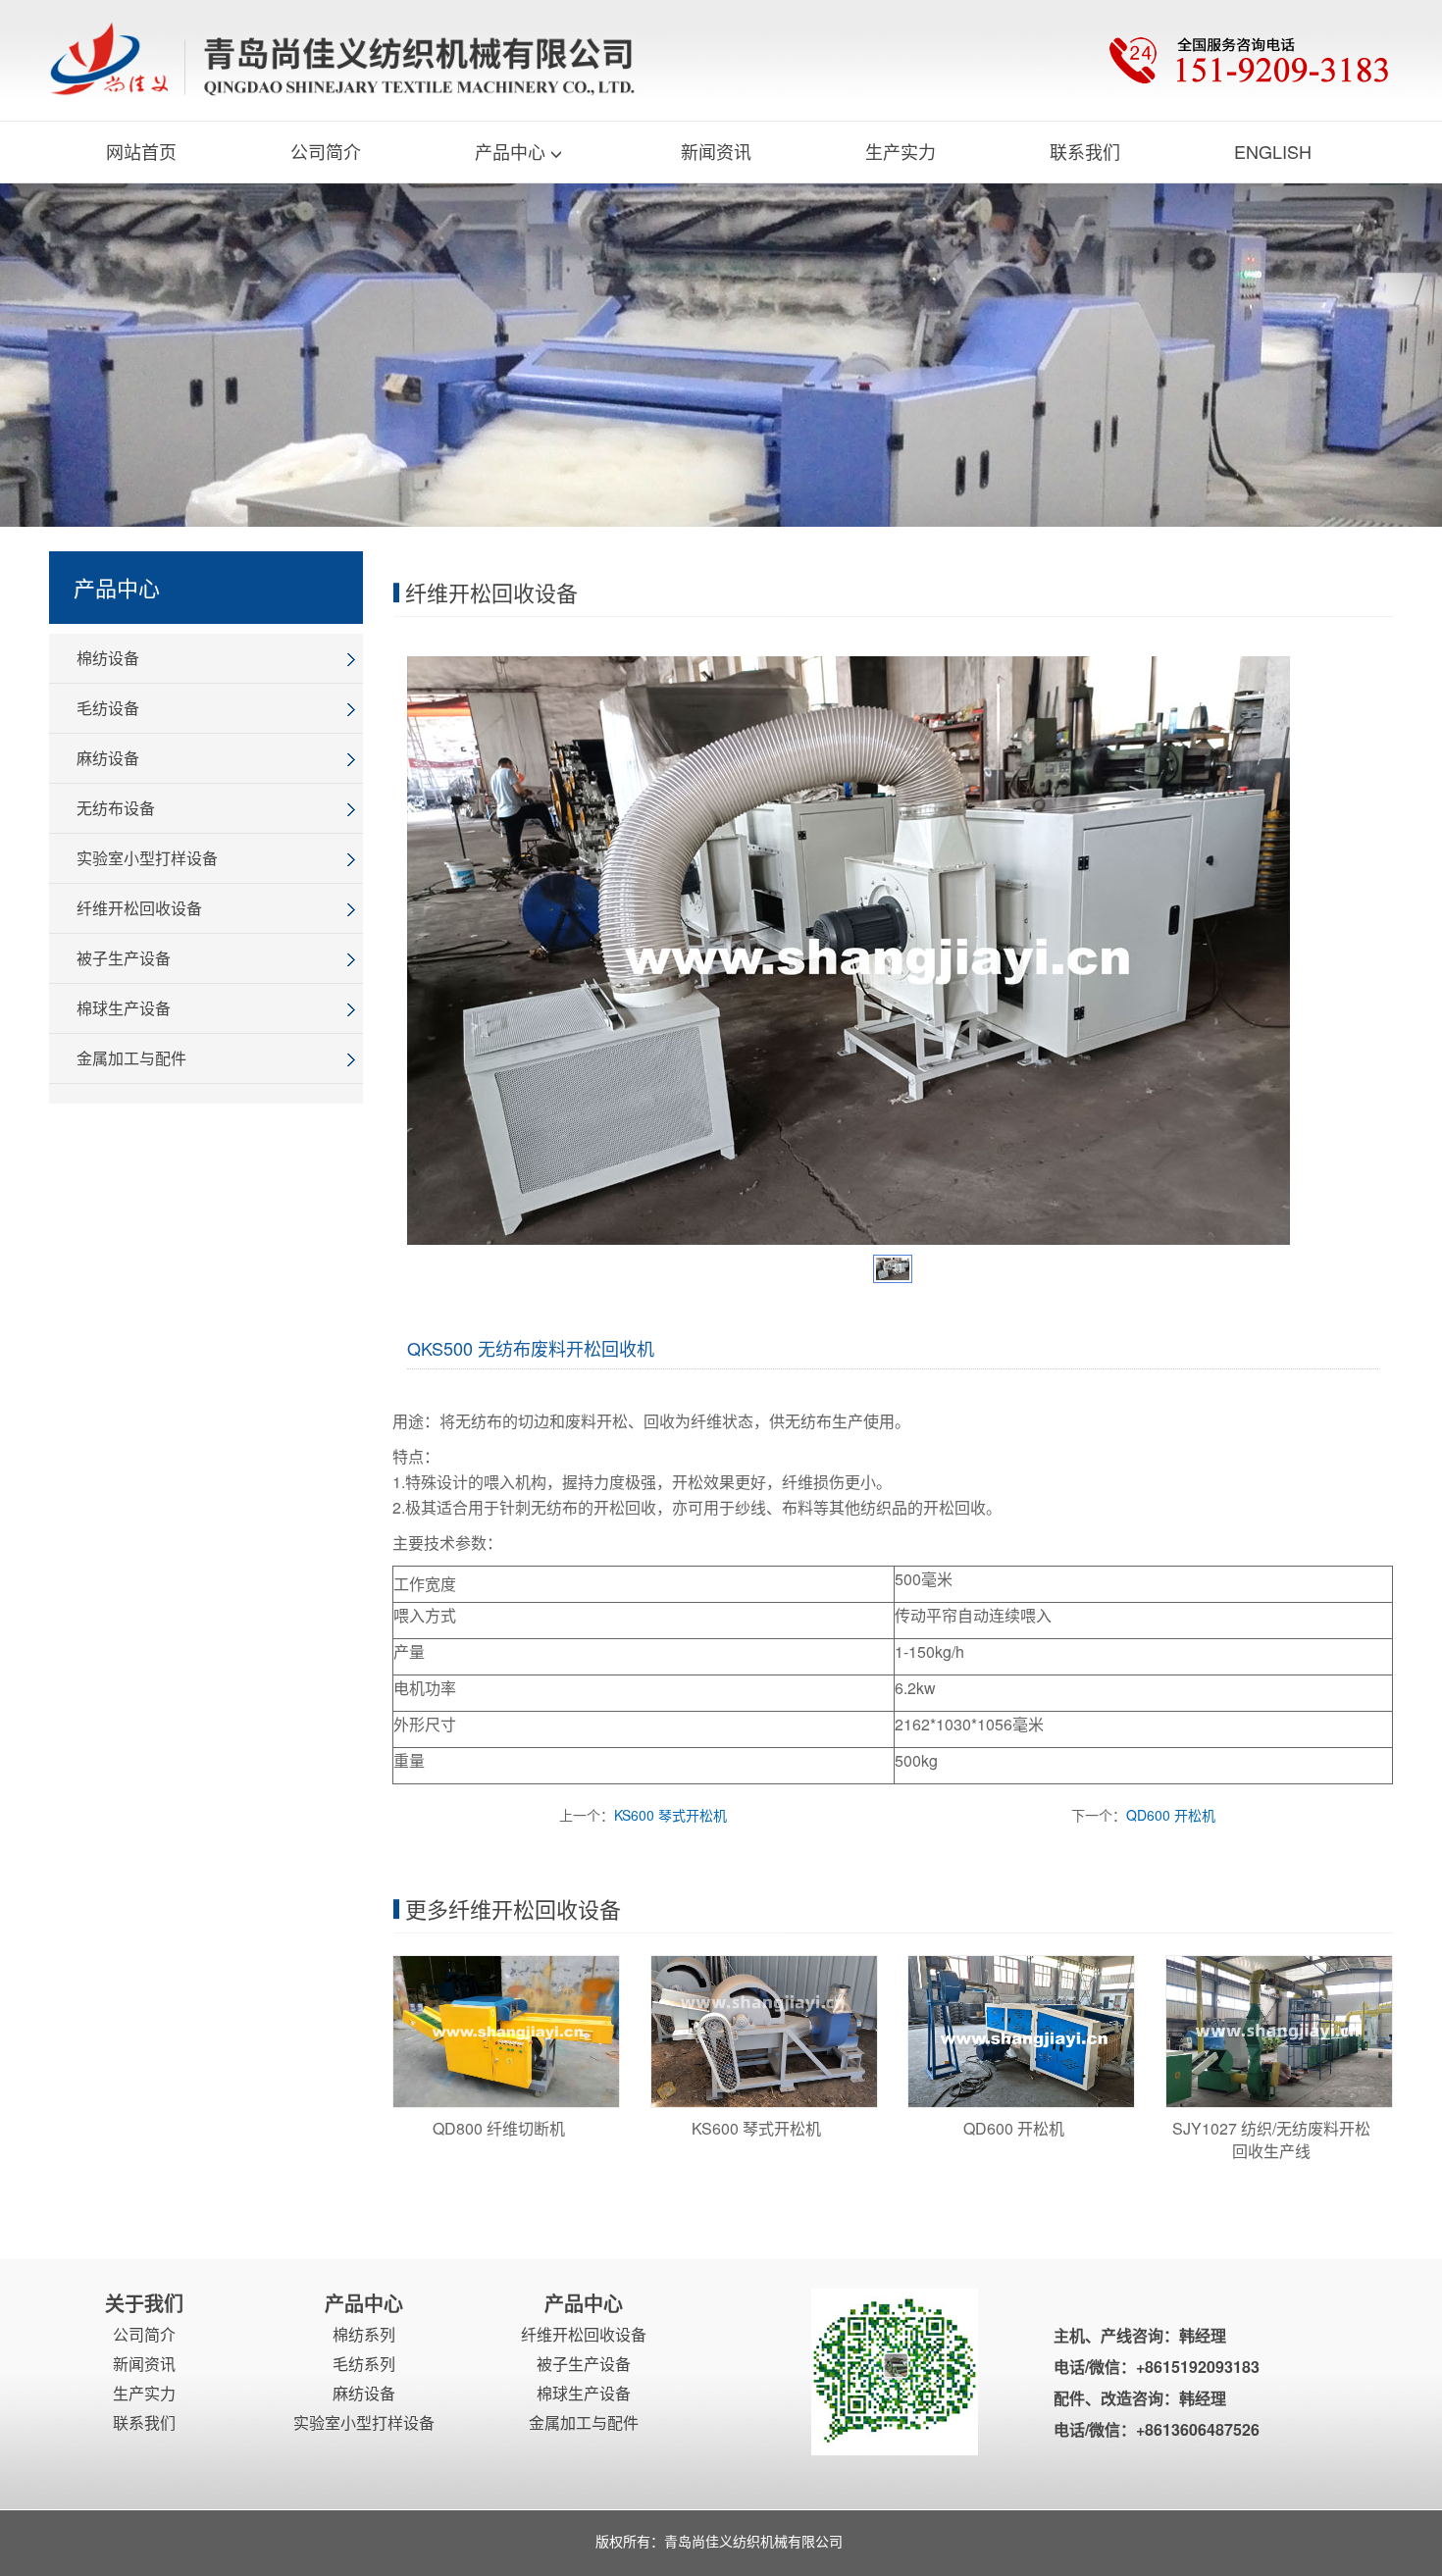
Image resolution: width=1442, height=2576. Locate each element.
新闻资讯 (716, 151)
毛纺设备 (108, 708)
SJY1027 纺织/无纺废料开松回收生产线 (1271, 2139)
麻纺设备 (108, 758)
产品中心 (510, 151)
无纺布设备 (116, 808)
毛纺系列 (364, 2364)
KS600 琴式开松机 (670, 1815)
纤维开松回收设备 (139, 908)
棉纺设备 (108, 658)
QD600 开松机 (1171, 1815)
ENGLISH (1273, 151)
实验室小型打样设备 (147, 858)
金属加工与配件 (131, 1058)
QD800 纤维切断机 (499, 2128)
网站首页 (141, 151)
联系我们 (1085, 151)
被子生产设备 (124, 958)
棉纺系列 (364, 2334)
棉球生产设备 (124, 1008)
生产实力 (901, 151)
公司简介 (326, 151)
